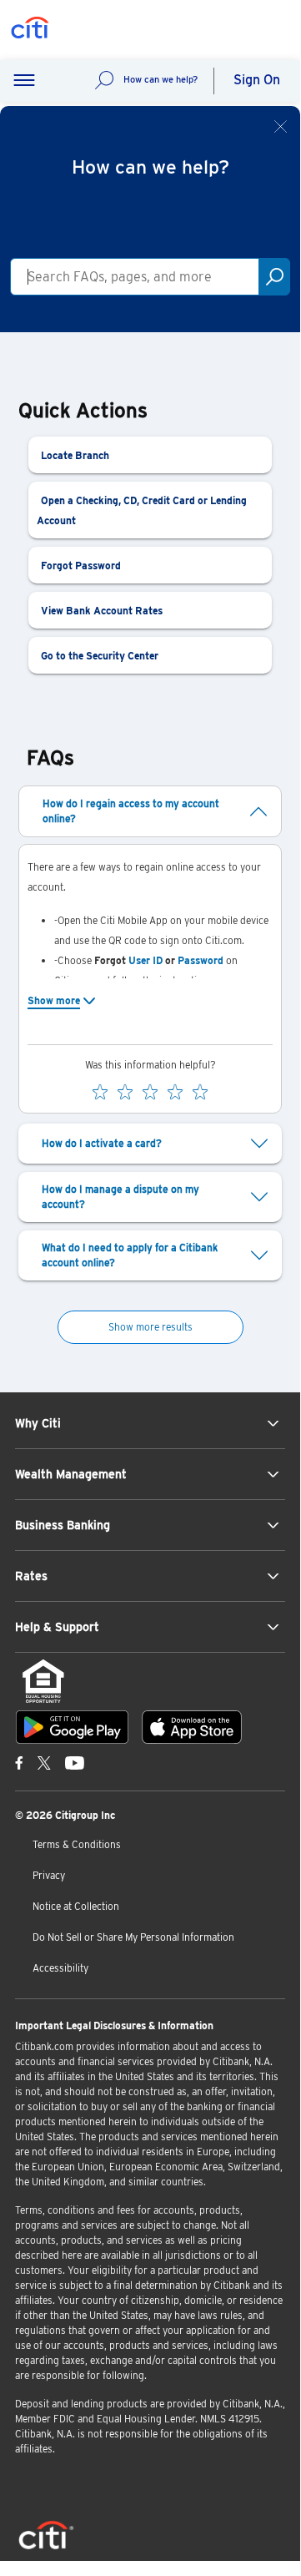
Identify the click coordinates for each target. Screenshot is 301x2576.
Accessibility (60, 1968)
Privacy (49, 1875)
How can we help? (161, 79)
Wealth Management (71, 1474)
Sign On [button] (257, 80)
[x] (44, 1762)
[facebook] (19, 1762)
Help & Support (57, 1627)
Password (201, 960)
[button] (24, 81)
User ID (145, 960)
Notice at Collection (76, 1906)
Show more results (150, 1327)
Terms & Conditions (77, 1844)
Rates (31, 1576)
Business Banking (63, 1525)
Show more (54, 1000)
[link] (150, 455)
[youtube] (75, 1762)
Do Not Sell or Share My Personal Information (133, 1937)
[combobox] (135, 277)
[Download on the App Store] (192, 1727)
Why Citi (38, 1423)
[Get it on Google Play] (72, 1727)
